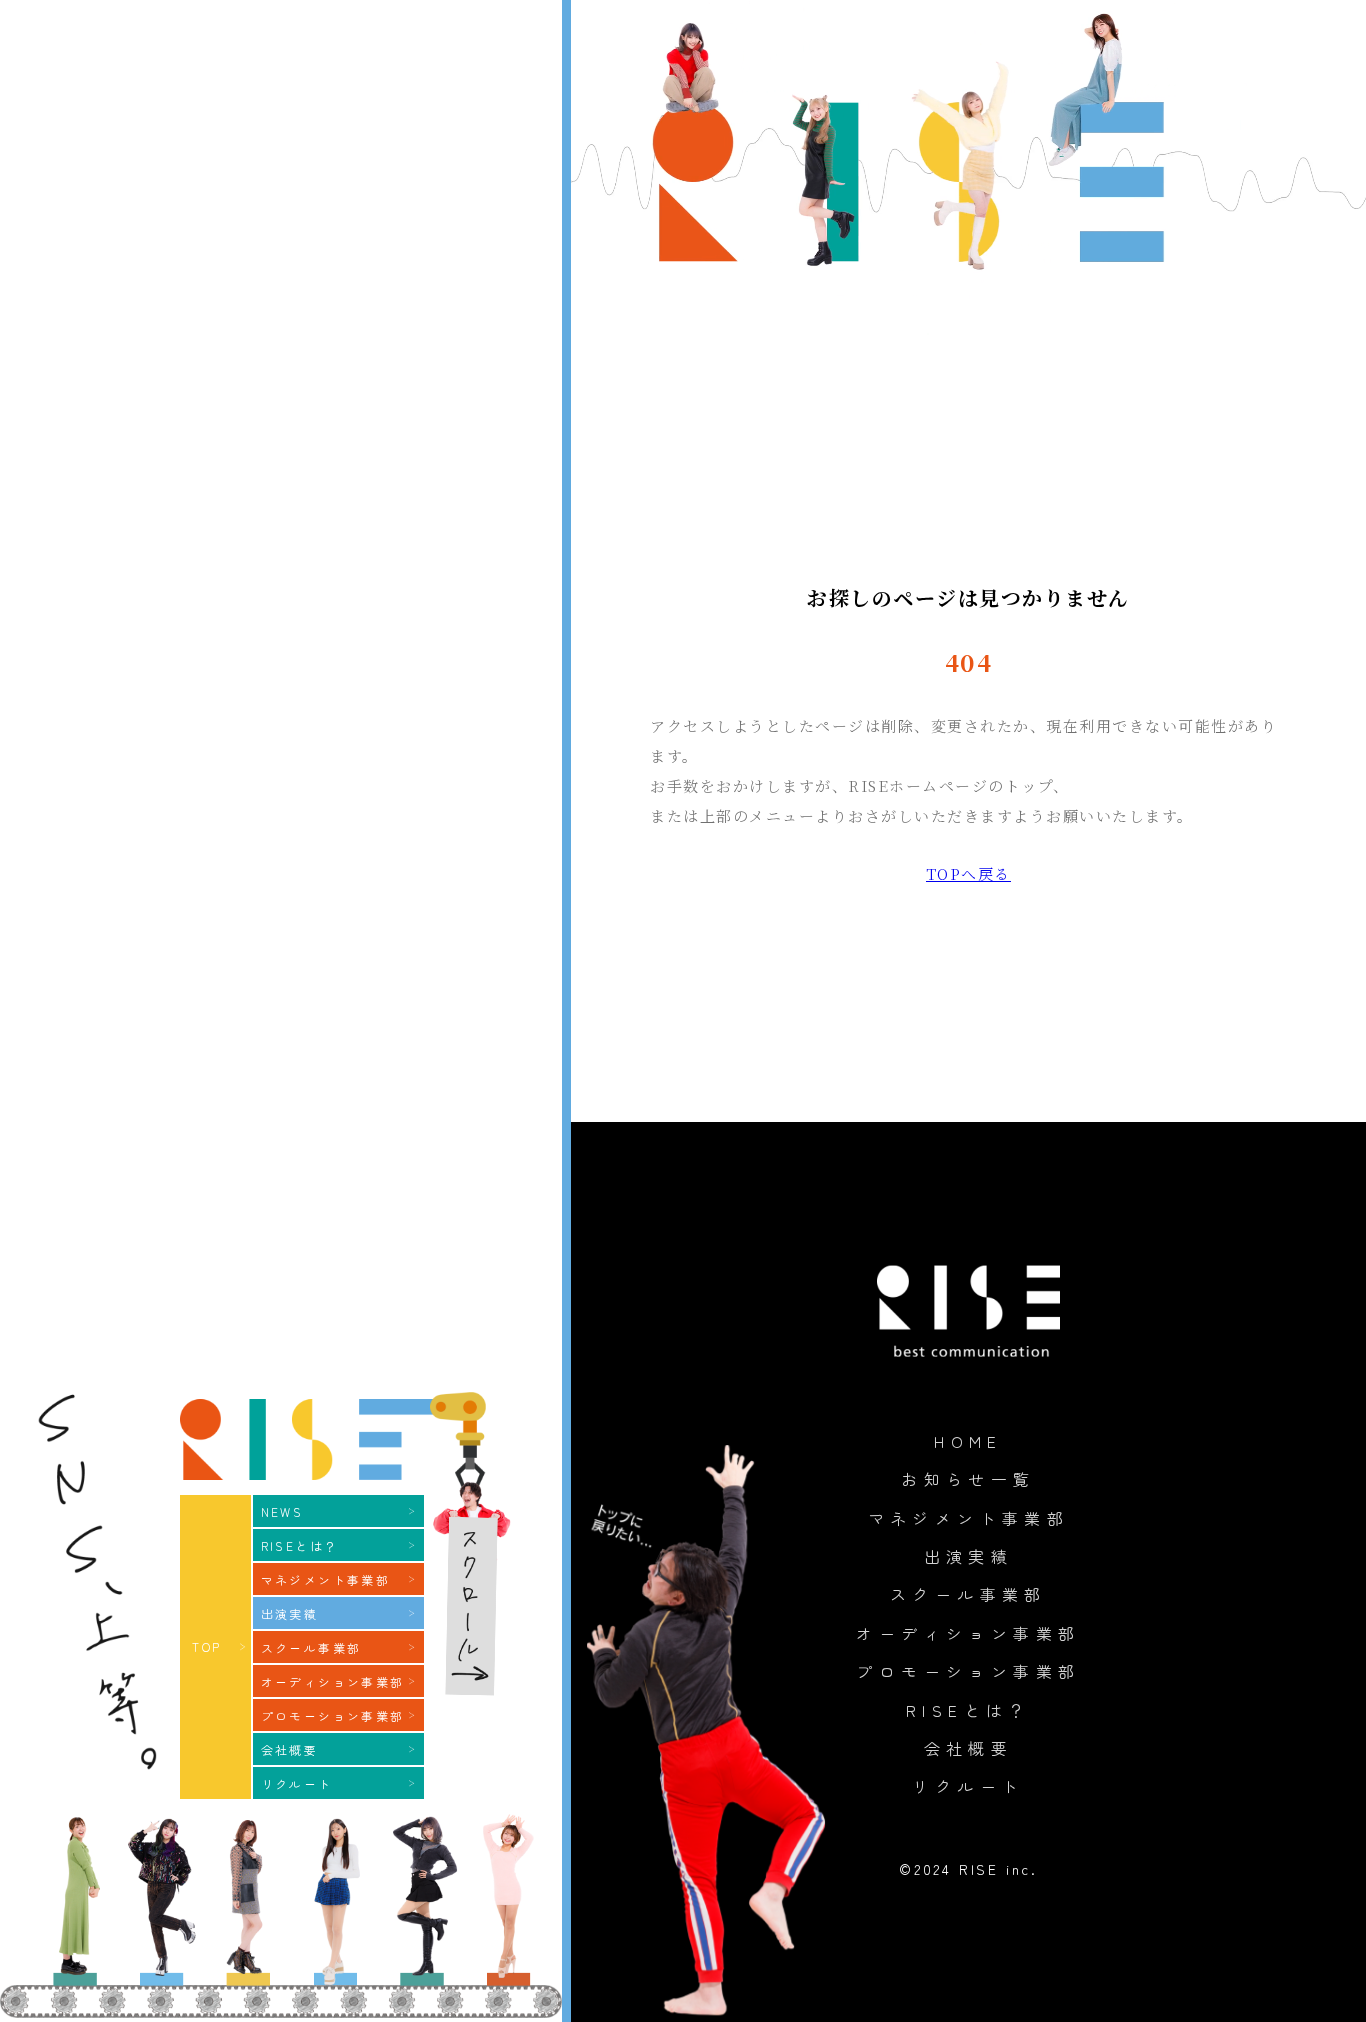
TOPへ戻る (968, 873)
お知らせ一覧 (968, 1479)
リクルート (968, 1786)
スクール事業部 (968, 1594)
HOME (968, 1441)
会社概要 (969, 1748)
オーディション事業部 (968, 1633)
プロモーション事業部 (968, 1671)
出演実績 (969, 1556)
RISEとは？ (968, 1710)
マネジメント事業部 (969, 1518)
